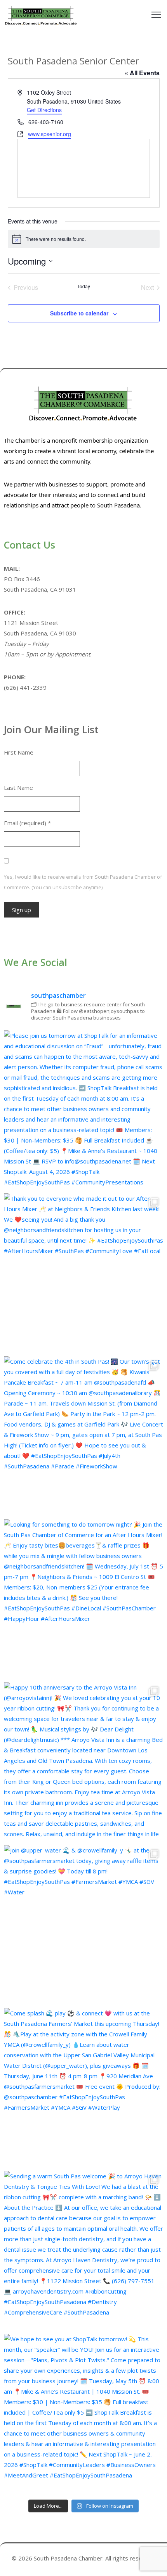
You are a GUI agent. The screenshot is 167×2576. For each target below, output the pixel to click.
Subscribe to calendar (79, 313)
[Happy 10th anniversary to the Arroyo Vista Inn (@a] (83, 1762)
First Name (19, 752)
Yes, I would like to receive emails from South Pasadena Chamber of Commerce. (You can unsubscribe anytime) (83, 882)
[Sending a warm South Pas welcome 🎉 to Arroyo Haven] (83, 2251)
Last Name (18, 788)
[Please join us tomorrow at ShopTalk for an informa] (83, 1110)
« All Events (142, 73)
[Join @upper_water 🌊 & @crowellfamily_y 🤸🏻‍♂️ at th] (83, 1925)
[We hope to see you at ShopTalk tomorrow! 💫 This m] (83, 2413)
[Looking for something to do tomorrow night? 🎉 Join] (83, 1599)
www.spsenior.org (50, 134)
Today (84, 286)
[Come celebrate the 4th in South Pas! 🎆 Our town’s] (83, 1436)
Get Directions (44, 110)
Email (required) (27, 823)
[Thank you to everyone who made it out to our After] (83, 1273)
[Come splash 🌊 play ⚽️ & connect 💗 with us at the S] (83, 2088)
